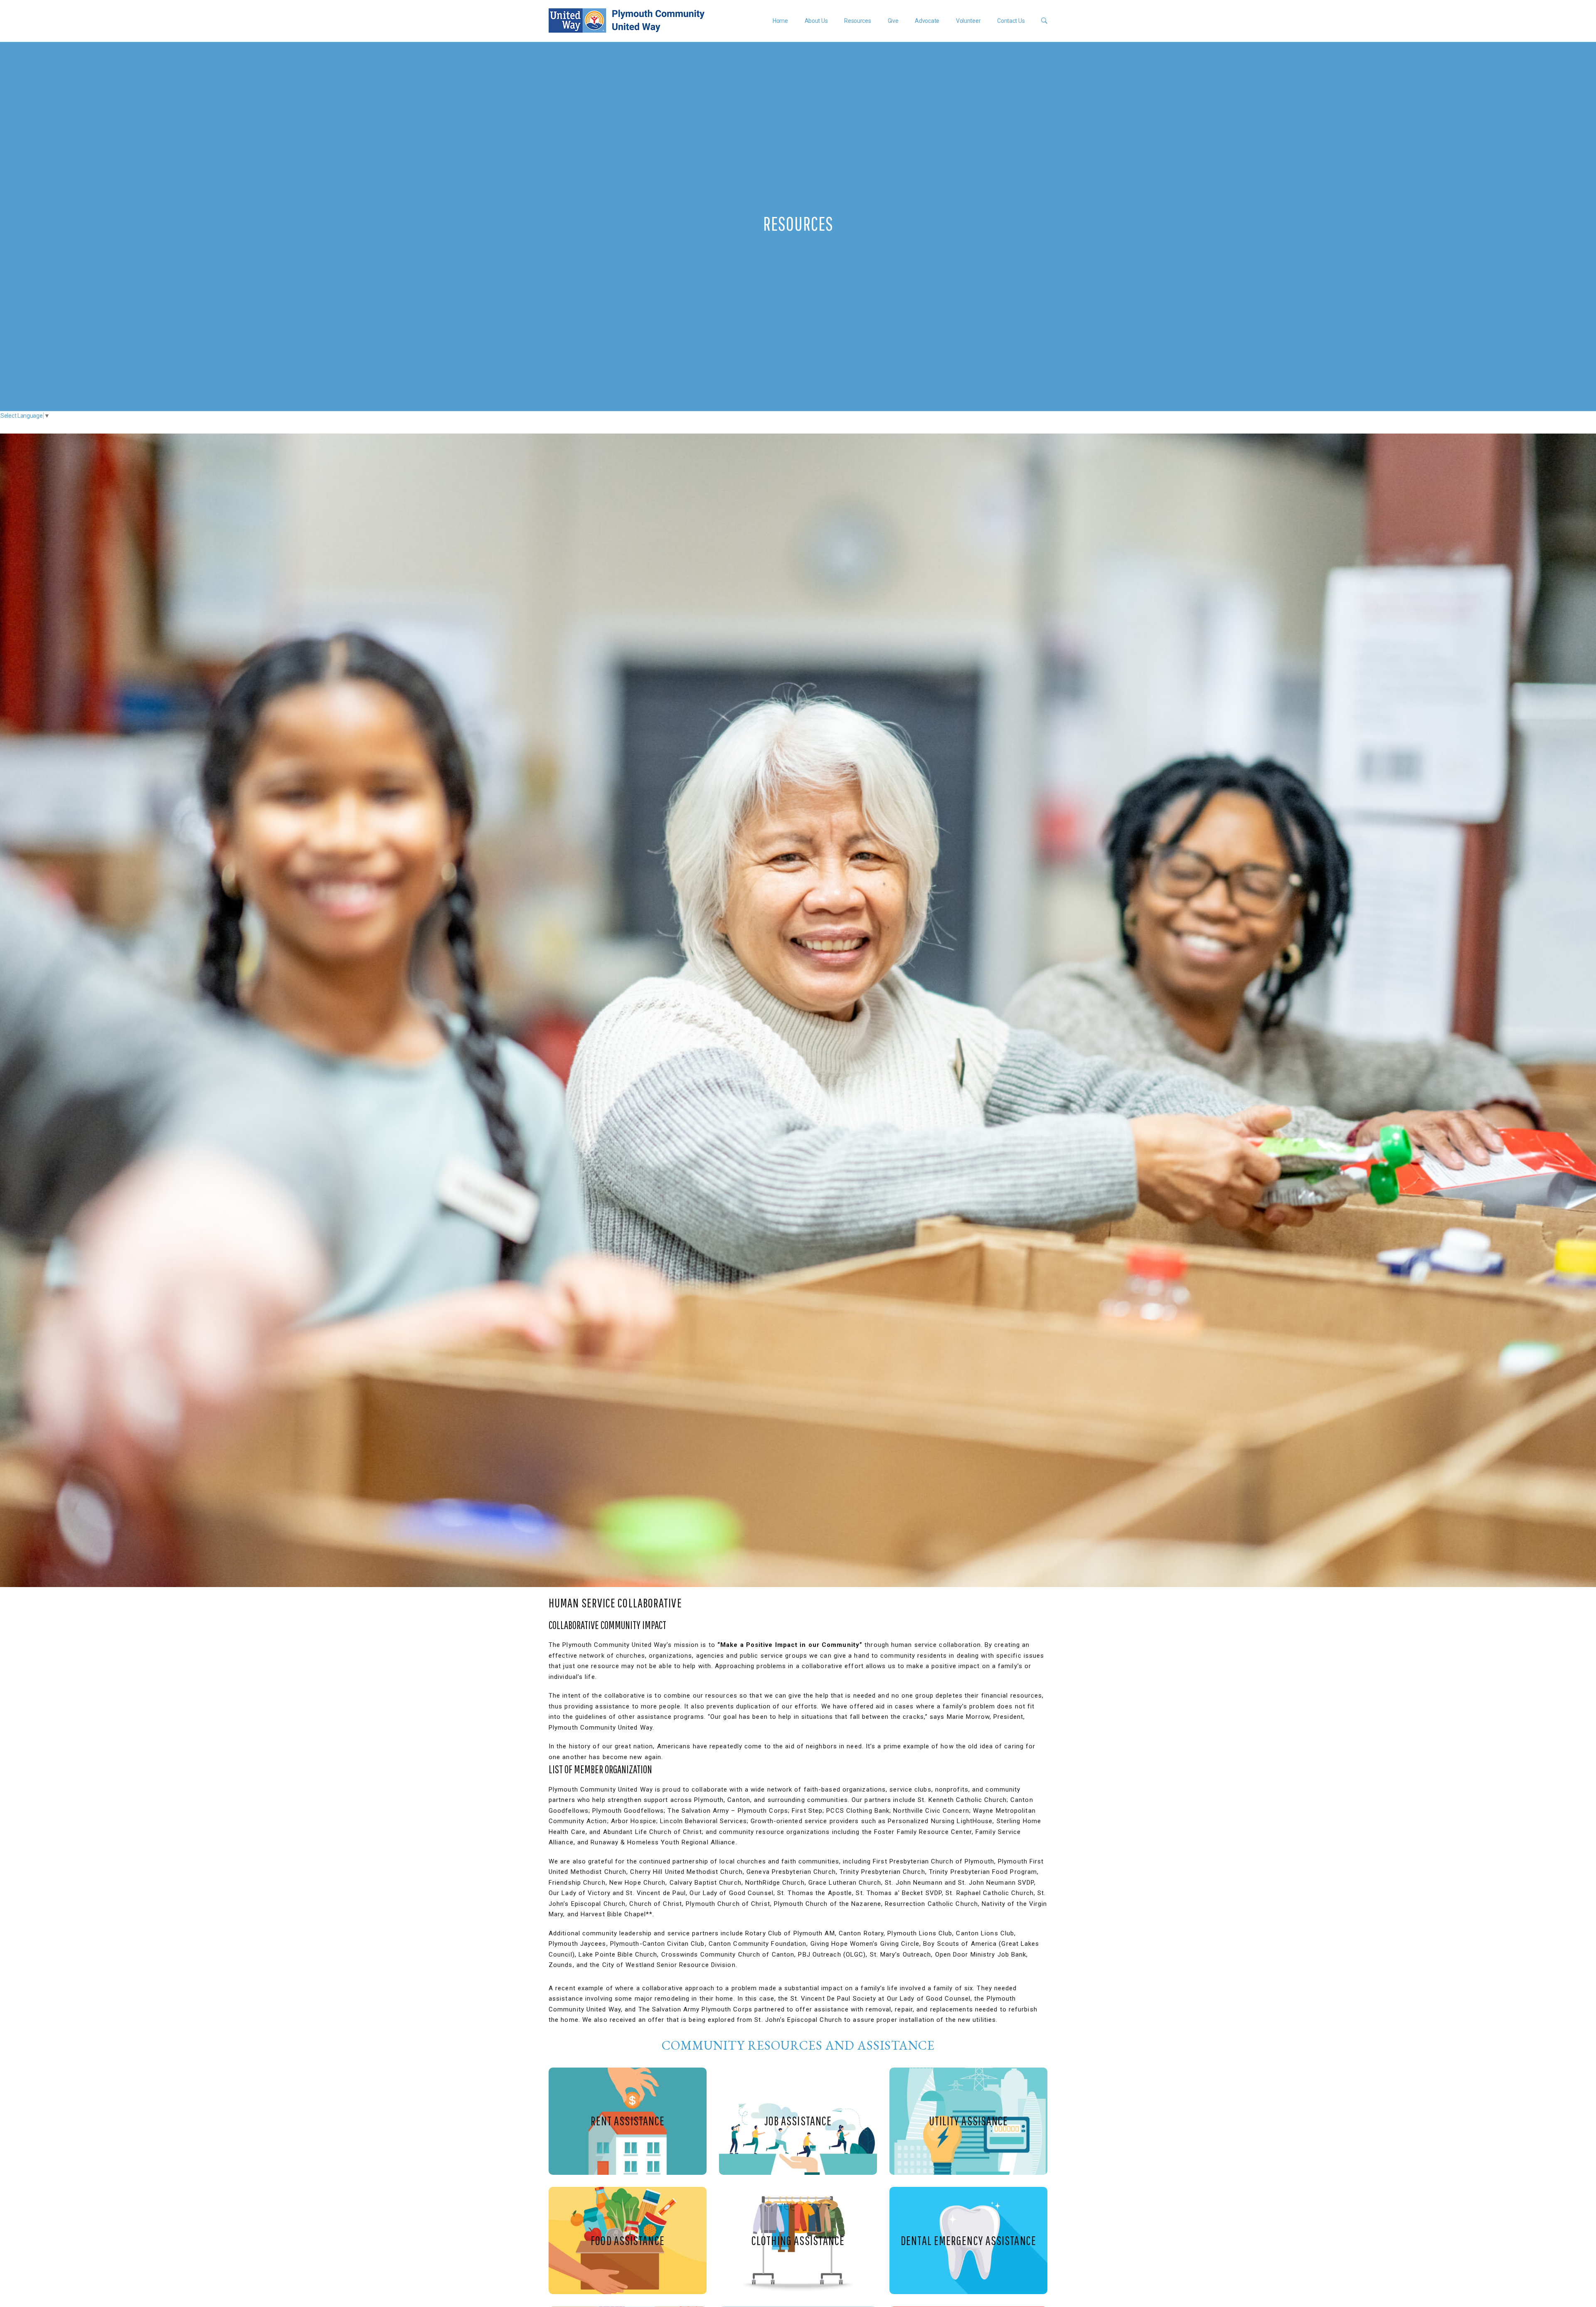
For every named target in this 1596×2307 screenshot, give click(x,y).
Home (780, 21)
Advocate (927, 21)
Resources (857, 21)
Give (893, 21)
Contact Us (1011, 21)
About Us (816, 21)
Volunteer (968, 21)
